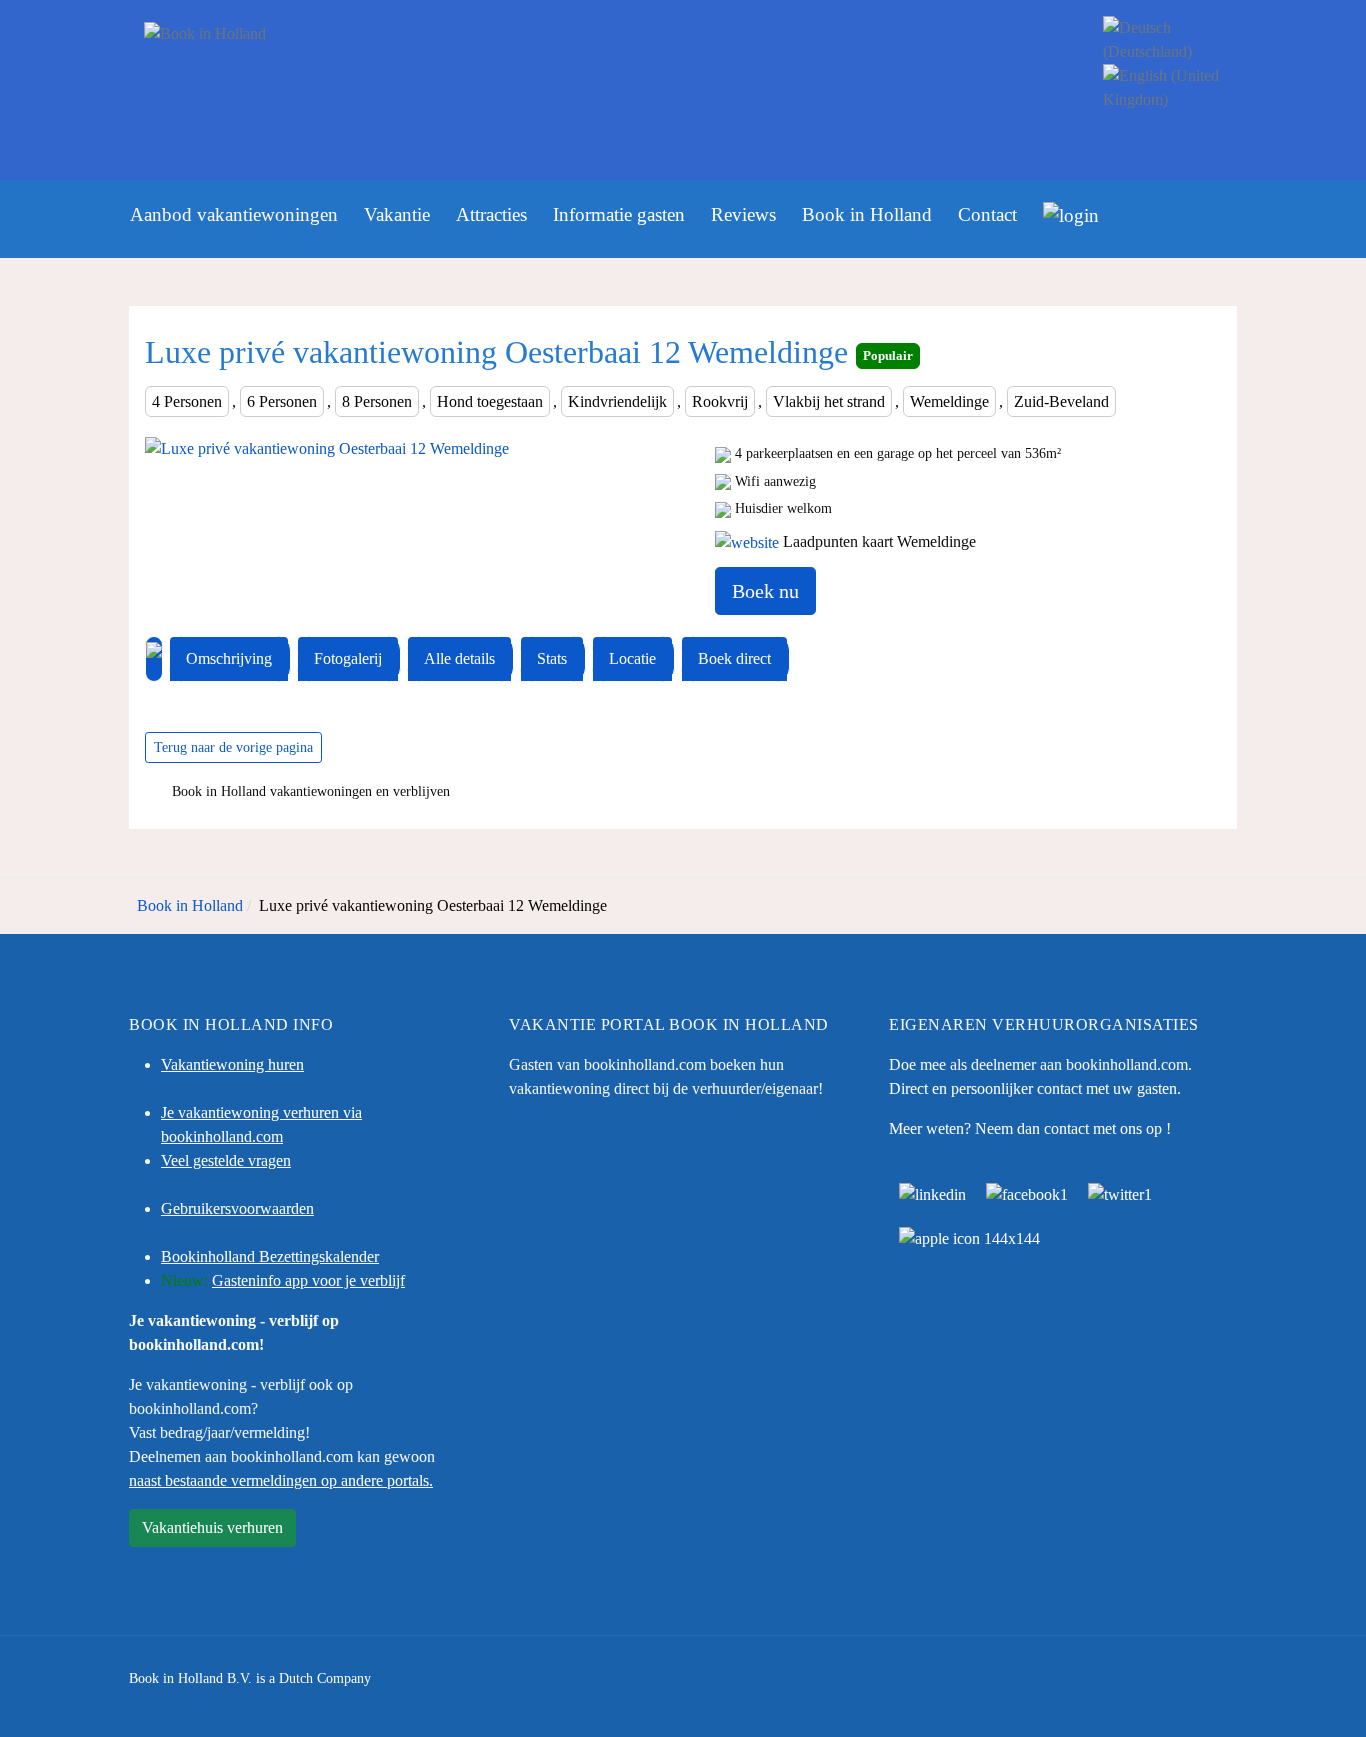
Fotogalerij (348, 658)
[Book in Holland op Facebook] (1027, 1192)
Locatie (632, 658)
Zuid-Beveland (1061, 401)
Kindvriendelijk (617, 401)
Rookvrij (720, 401)
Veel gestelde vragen (226, 1160)
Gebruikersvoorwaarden (237, 1208)
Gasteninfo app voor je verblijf (308, 1280)
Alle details (459, 658)
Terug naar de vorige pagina (233, 747)
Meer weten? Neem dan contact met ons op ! (1030, 1128)
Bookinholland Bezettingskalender (270, 1256)
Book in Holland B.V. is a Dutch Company (250, 1678)
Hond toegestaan (490, 401)
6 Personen (282, 401)
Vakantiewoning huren (232, 1064)
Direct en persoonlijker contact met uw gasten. (1035, 1088)
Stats (552, 658)
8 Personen (377, 401)
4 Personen (187, 401)
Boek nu (765, 591)
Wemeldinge (949, 401)
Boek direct (734, 658)
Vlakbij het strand (829, 401)
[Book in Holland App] (969, 1236)
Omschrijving (229, 658)
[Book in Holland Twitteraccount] (1120, 1192)
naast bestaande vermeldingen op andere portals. (281, 1480)
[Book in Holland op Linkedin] (932, 1192)
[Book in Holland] (600, 64)
